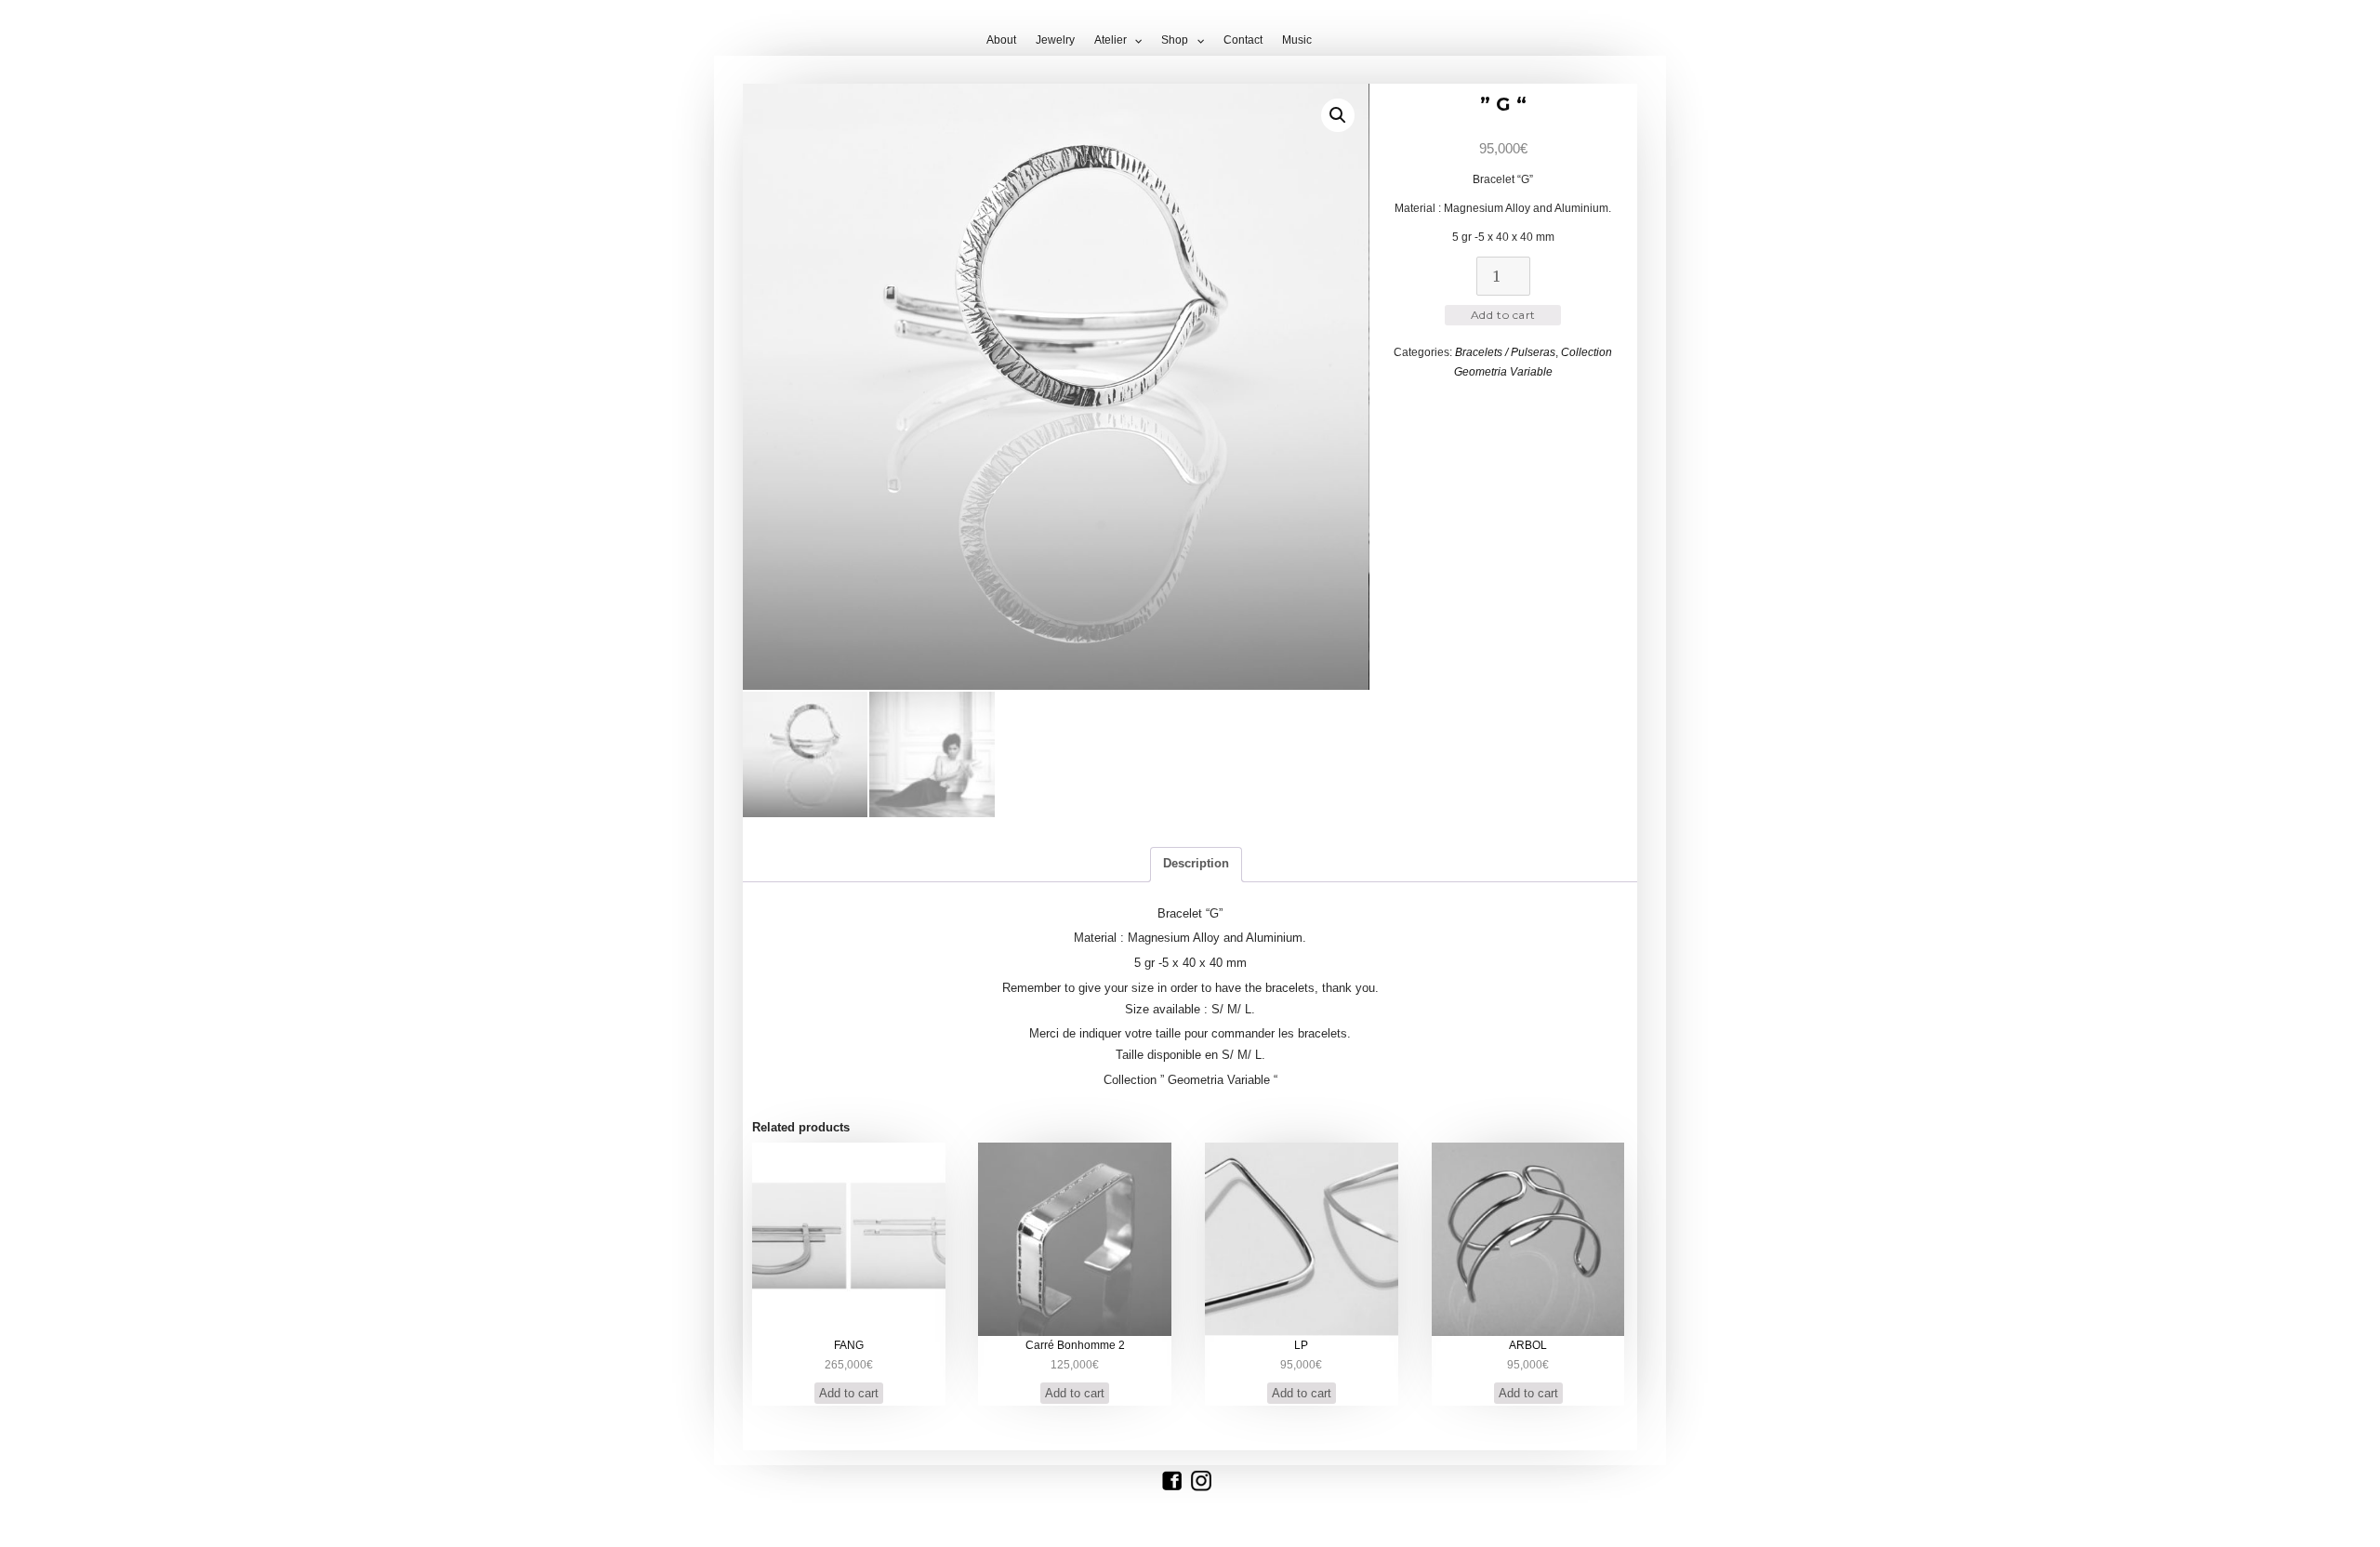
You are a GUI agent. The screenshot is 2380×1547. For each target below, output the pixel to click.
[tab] (1196, 865)
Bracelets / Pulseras (1505, 352)
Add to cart (1503, 315)
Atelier (1111, 40)
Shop (1175, 40)
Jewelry (1055, 40)
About (1001, 40)
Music (1297, 40)
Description (1196, 863)
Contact (1243, 40)
